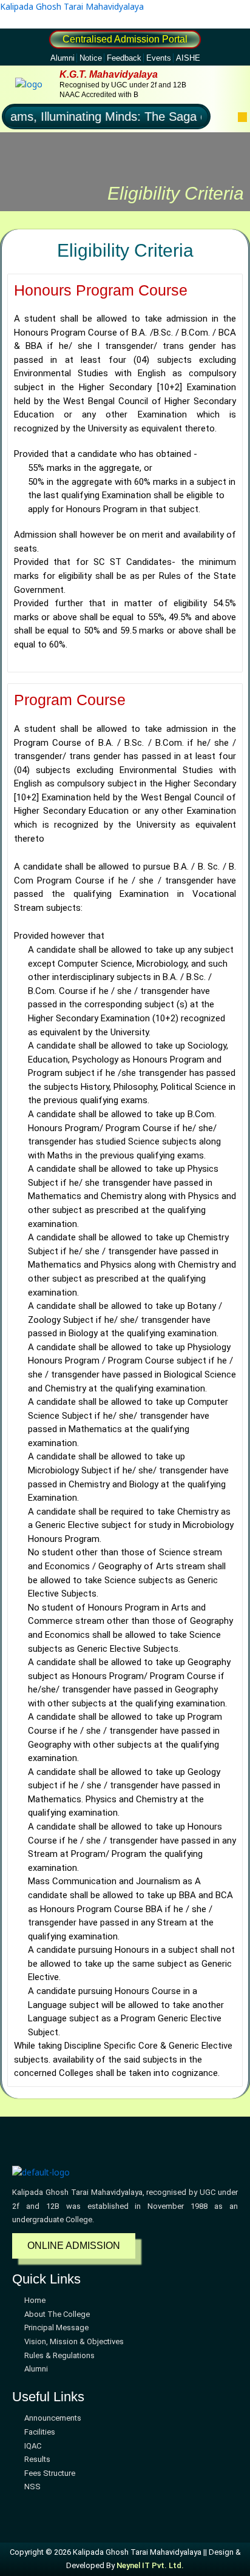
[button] (242, 117)
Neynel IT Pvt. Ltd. (150, 2565)
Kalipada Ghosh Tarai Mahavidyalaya (72, 6)
